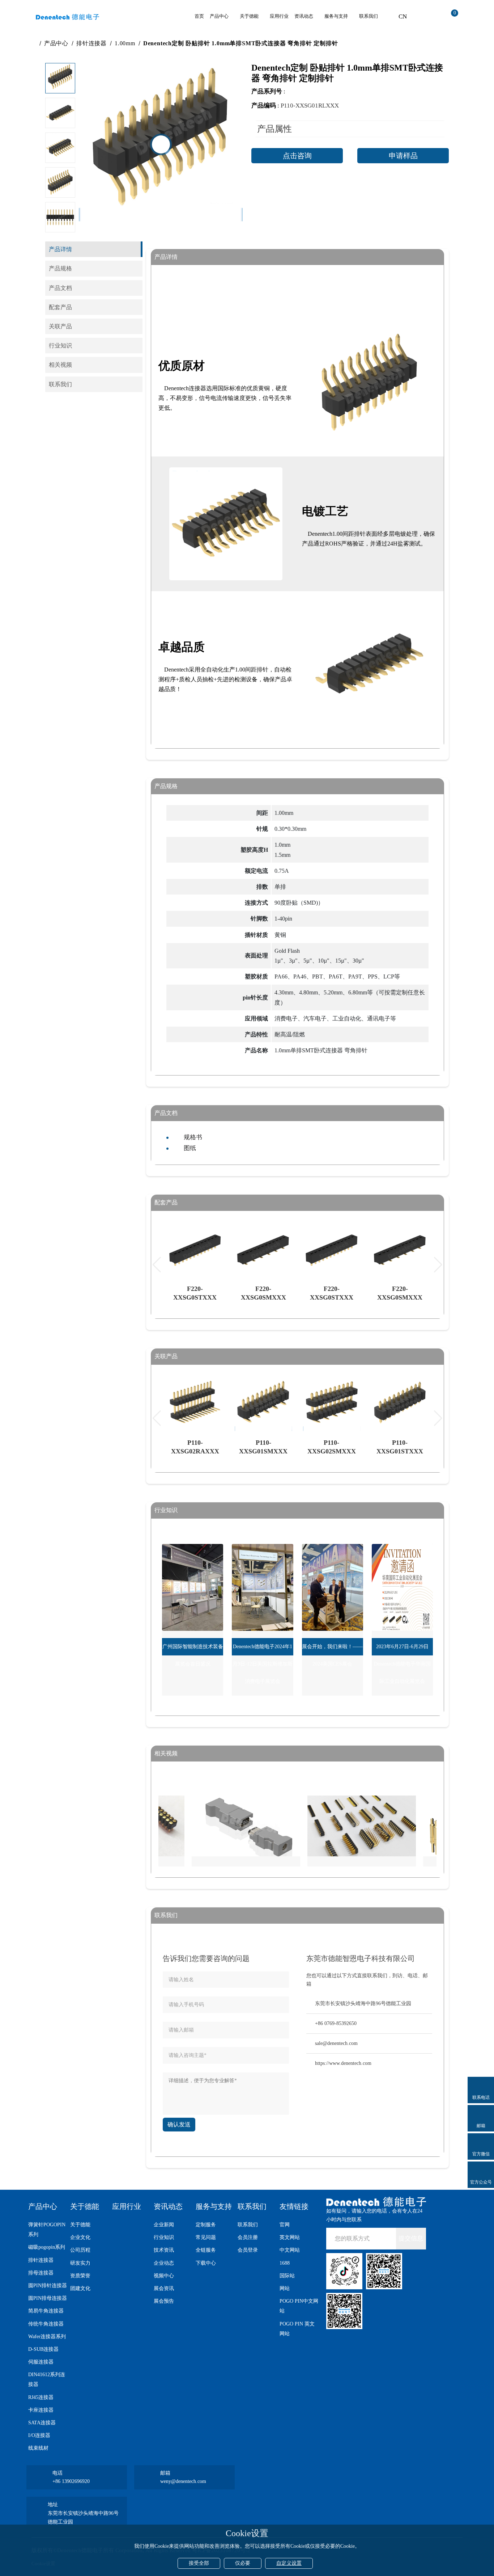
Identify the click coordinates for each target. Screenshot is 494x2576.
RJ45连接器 (41, 2397)
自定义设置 (289, 2563)
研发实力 (80, 2263)
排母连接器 (41, 2273)
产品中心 (219, 16)
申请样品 (403, 156)
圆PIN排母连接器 (48, 2298)
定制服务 (206, 2225)
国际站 (287, 2276)
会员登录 (248, 2250)
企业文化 (80, 2237)
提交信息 (411, 2238)
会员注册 (248, 2237)
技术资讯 (164, 2250)
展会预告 (164, 2301)
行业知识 (164, 2237)
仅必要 (243, 2563)
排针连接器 (91, 43)
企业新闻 (164, 2225)
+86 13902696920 (71, 2481)
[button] (60, 221)
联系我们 (369, 16)
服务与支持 (336, 16)
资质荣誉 (80, 2276)
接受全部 (199, 2563)
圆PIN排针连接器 (48, 2285)
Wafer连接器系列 (47, 2337)
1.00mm (125, 43)
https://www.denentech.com (343, 2063)
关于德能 (249, 16)
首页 (199, 16)
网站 (285, 2288)
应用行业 (279, 16)
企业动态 (164, 2263)
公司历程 (80, 2250)
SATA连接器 (42, 2423)
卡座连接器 (41, 2410)
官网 (285, 2225)
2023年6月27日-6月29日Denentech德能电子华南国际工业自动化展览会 (402, 1664)
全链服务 (206, 2250)
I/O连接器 (39, 2435)
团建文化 (80, 2288)
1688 (285, 2263)
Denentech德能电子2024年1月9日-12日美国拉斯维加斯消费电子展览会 (263, 1664)
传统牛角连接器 (46, 2324)
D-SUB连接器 (43, 2349)
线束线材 (38, 2448)
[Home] (34, 43)
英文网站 (290, 2237)
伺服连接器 (41, 2362)
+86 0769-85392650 (336, 2023)
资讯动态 (304, 16)
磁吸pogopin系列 (47, 2247)
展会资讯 (164, 2288)
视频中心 (164, 2276)
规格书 (193, 1137)
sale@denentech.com (336, 2043)
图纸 (190, 1148)
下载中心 (206, 2263)
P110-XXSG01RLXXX (310, 106)
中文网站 (290, 2250)
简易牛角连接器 (46, 2311)
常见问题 (206, 2237)
